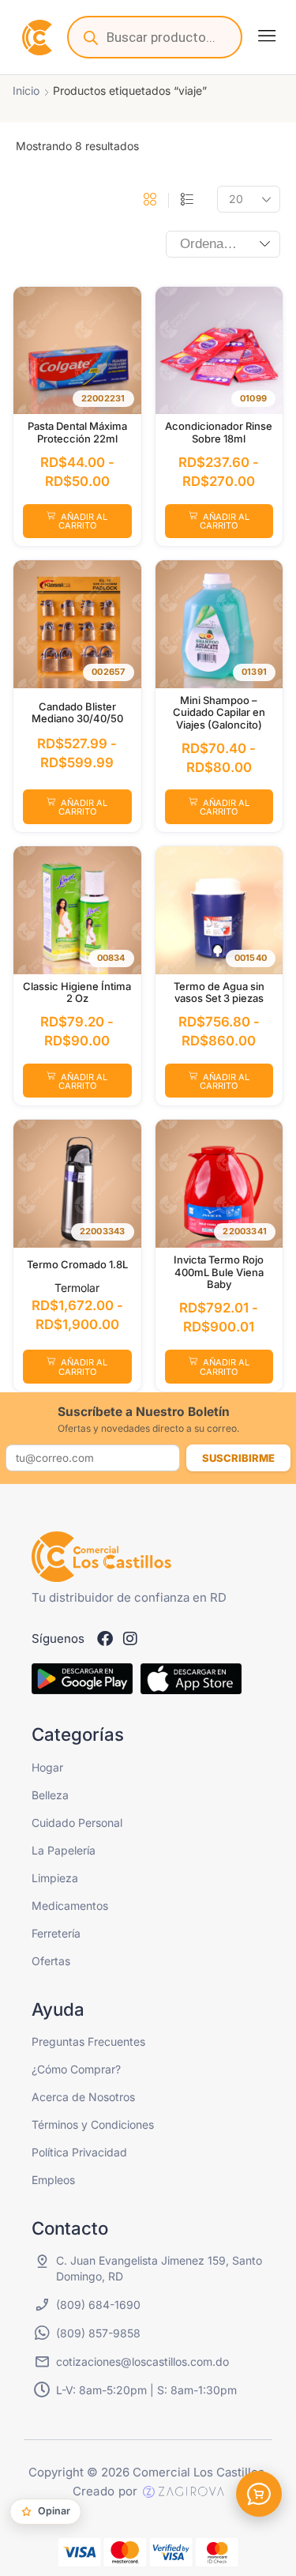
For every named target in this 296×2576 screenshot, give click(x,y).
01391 (254, 672)
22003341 (245, 1231)
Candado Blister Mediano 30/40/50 (77, 713)
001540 (251, 958)
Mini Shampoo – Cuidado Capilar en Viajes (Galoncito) (219, 712)
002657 (108, 672)
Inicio (26, 90)
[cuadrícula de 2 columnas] (150, 200)
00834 (111, 958)
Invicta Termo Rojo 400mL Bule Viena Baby (219, 1272)
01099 (253, 398)
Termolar (77, 1288)
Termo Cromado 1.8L (77, 1264)
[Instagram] (130, 1639)
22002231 (103, 398)
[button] (267, 36)
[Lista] (187, 200)
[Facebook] (105, 1639)
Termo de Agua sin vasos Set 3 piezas (219, 992)
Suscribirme (238, 1458)
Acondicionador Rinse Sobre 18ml (219, 432)
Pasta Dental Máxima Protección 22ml (77, 432)
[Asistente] (259, 2494)
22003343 (103, 1231)
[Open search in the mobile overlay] (155, 37)
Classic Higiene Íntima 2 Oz (77, 992)
